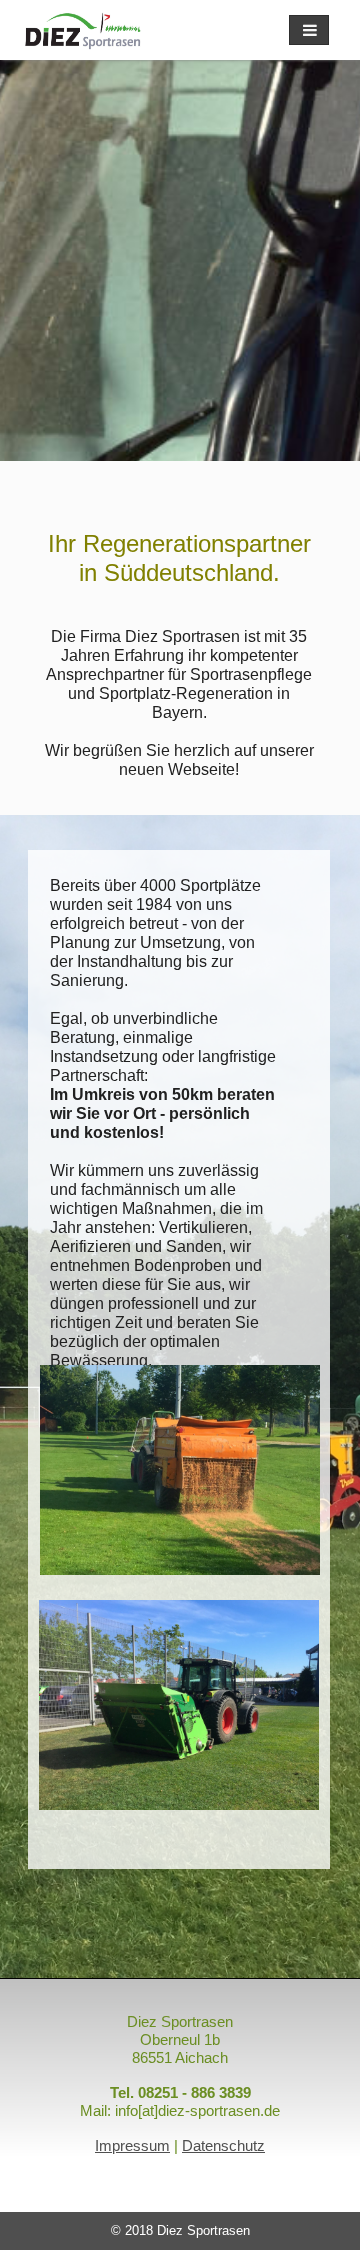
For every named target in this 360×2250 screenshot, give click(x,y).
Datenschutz (223, 2145)
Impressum (132, 2145)
